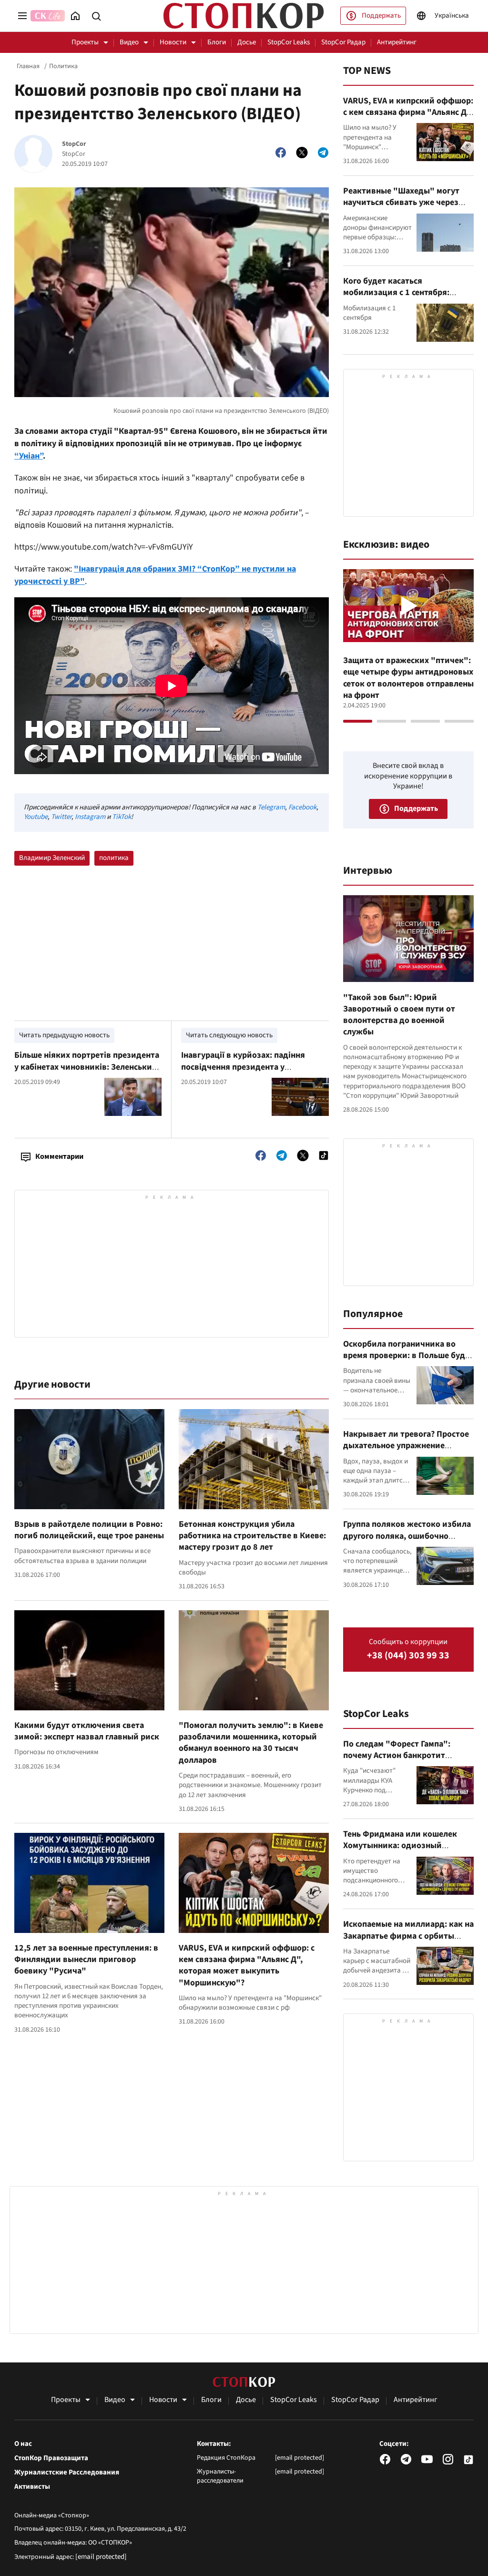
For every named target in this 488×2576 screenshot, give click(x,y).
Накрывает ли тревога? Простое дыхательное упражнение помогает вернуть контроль (406, 1446)
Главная (28, 66)
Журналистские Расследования (67, 2473)
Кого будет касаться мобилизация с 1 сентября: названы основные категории (401, 293)
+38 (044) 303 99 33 (408, 1656)
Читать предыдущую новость (64, 1035)
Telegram (271, 807)
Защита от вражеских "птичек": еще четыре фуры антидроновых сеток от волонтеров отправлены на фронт (408, 678)
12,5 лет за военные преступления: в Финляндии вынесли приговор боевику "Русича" (86, 1960)
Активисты (32, 2487)
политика (114, 858)
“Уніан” (29, 456)
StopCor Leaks (289, 42)
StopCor (74, 144)
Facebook (302, 807)
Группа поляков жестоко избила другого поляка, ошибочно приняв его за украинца (407, 1536)
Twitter (61, 817)
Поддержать (381, 15)
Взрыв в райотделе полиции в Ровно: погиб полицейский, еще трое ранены (89, 1530)
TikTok (122, 817)
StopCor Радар (343, 42)
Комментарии (59, 1156)
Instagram (90, 817)
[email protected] (101, 2557)
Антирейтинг (397, 42)
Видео (129, 42)
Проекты (85, 42)
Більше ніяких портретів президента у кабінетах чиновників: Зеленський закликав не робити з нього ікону (87, 1067)
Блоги (217, 42)
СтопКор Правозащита (51, 2458)
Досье (247, 42)
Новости (173, 42)
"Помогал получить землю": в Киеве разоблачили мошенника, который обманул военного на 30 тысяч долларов (251, 1743)
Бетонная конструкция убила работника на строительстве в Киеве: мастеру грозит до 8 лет (252, 1536)
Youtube (36, 817)
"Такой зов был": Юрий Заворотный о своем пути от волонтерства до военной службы (399, 1015)
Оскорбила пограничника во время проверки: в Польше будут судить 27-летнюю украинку (408, 1356)
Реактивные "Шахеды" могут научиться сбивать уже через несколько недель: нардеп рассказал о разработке (401, 208)
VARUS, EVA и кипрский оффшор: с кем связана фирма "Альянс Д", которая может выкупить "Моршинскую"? (247, 1965)
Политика (63, 66)
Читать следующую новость (229, 1035)
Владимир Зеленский (52, 858)
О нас (23, 2444)
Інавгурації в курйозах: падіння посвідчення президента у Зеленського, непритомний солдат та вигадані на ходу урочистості (254, 1073)
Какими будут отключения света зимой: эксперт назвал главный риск (87, 1731)
